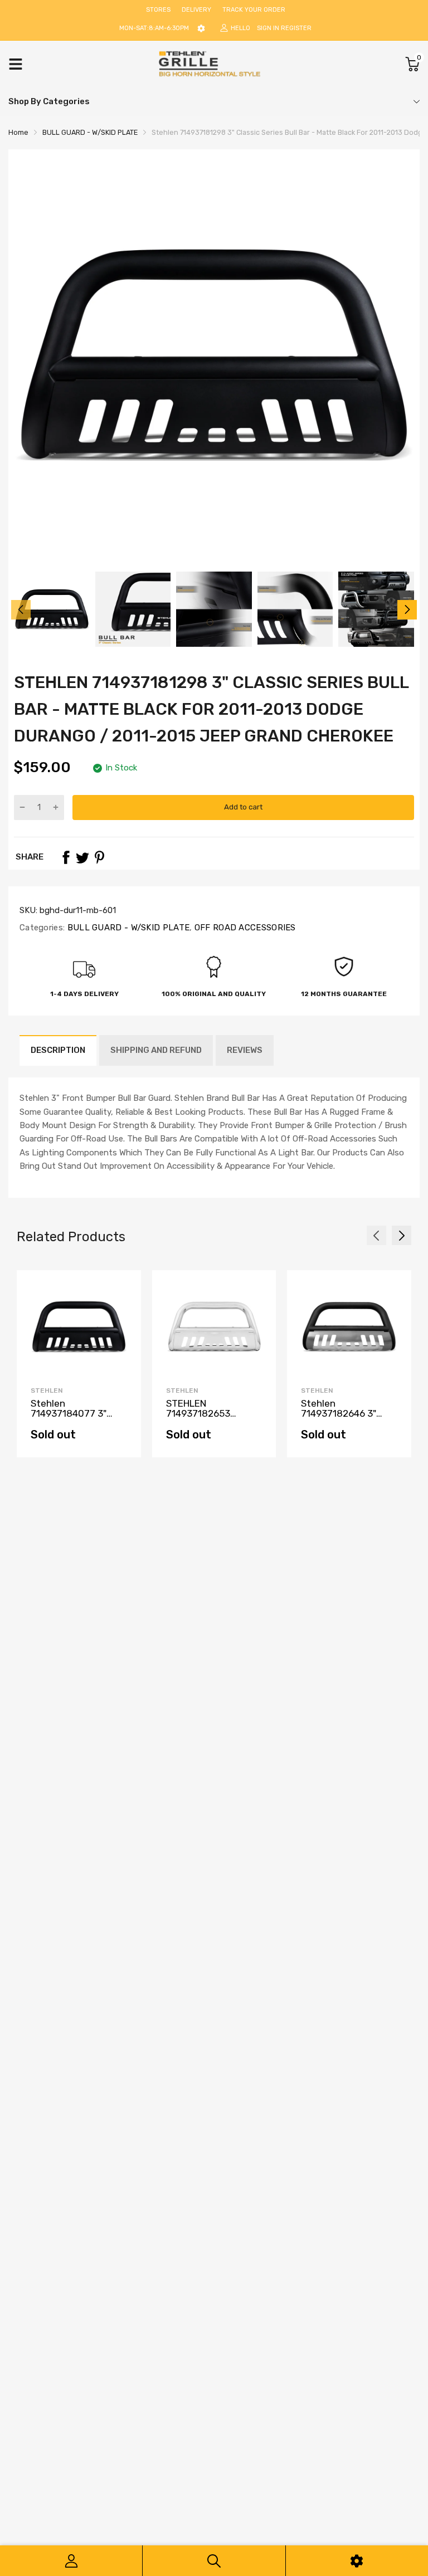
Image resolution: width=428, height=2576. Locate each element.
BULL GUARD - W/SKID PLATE (127, 928)
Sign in (268, 28)
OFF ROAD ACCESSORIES (244, 928)
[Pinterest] (99, 857)
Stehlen (47, 1391)
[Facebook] (66, 857)
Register (296, 28)
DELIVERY (196, 10)
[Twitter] (82, 857)
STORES (158, 10)
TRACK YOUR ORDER (254, 10)
